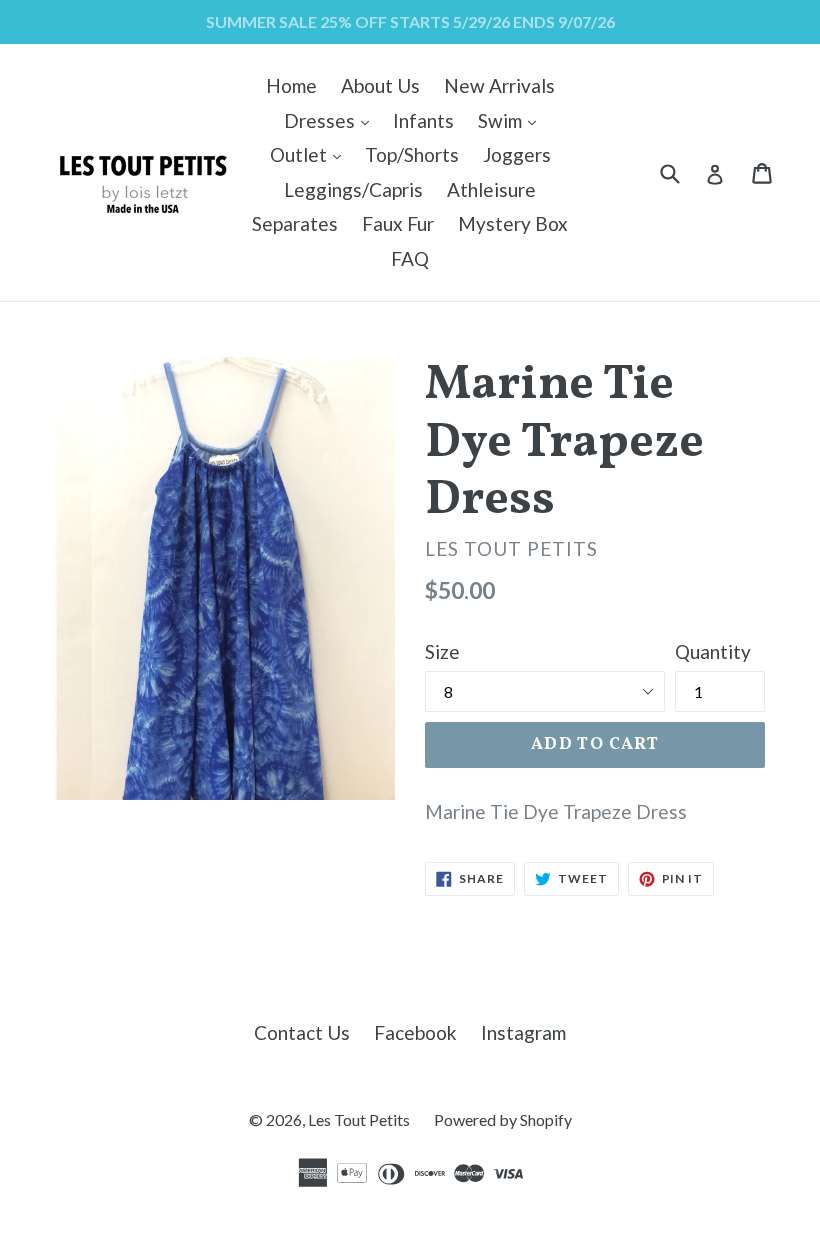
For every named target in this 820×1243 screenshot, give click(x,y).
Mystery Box (513, 223)
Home (291, 85)
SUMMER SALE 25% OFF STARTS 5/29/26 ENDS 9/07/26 (410, 21)
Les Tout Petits (359, 1119)
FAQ (410, 258)
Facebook (415, 1032)
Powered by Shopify (503, 1119)
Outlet (310, 154)
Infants (423, 120)
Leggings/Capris (353, 189)
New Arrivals (499, 85)
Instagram (523, 1032)
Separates (295, 223)
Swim (512, 120)
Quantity (713, 651)
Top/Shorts (412, 154)
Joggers (517, 154)
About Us (380, 85)
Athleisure (491, 189)
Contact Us (302, 1032)
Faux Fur (398, 223)
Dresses (331, 120)
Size (442, 651)
